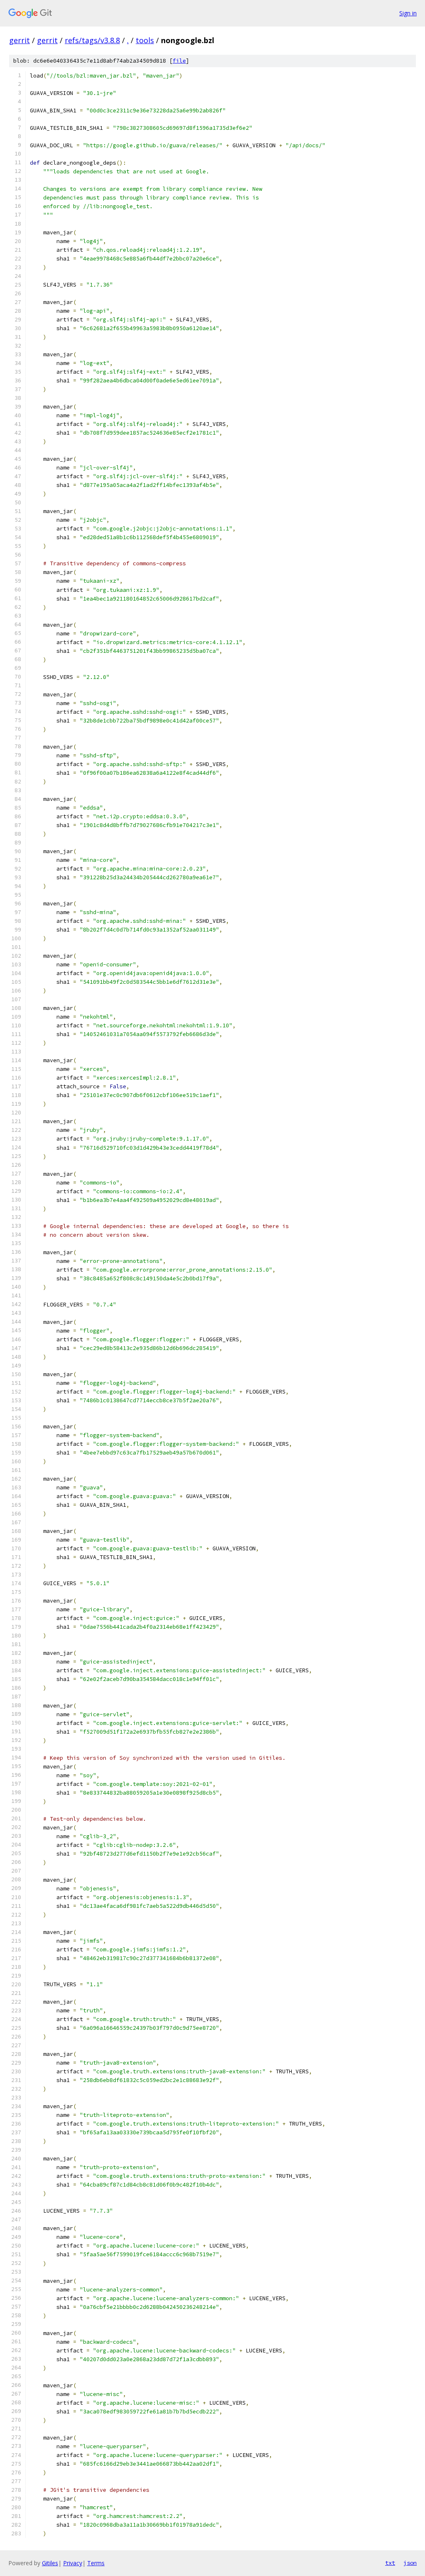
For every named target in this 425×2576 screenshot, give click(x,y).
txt (390, 2563)
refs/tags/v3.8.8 (92, 40)
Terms (96, 2563)
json (410, 2563)
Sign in (408, 13)
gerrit (20, 40)
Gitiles (50, 2563)
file (179, 61)
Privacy (73, 2563)
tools (145, 40)
